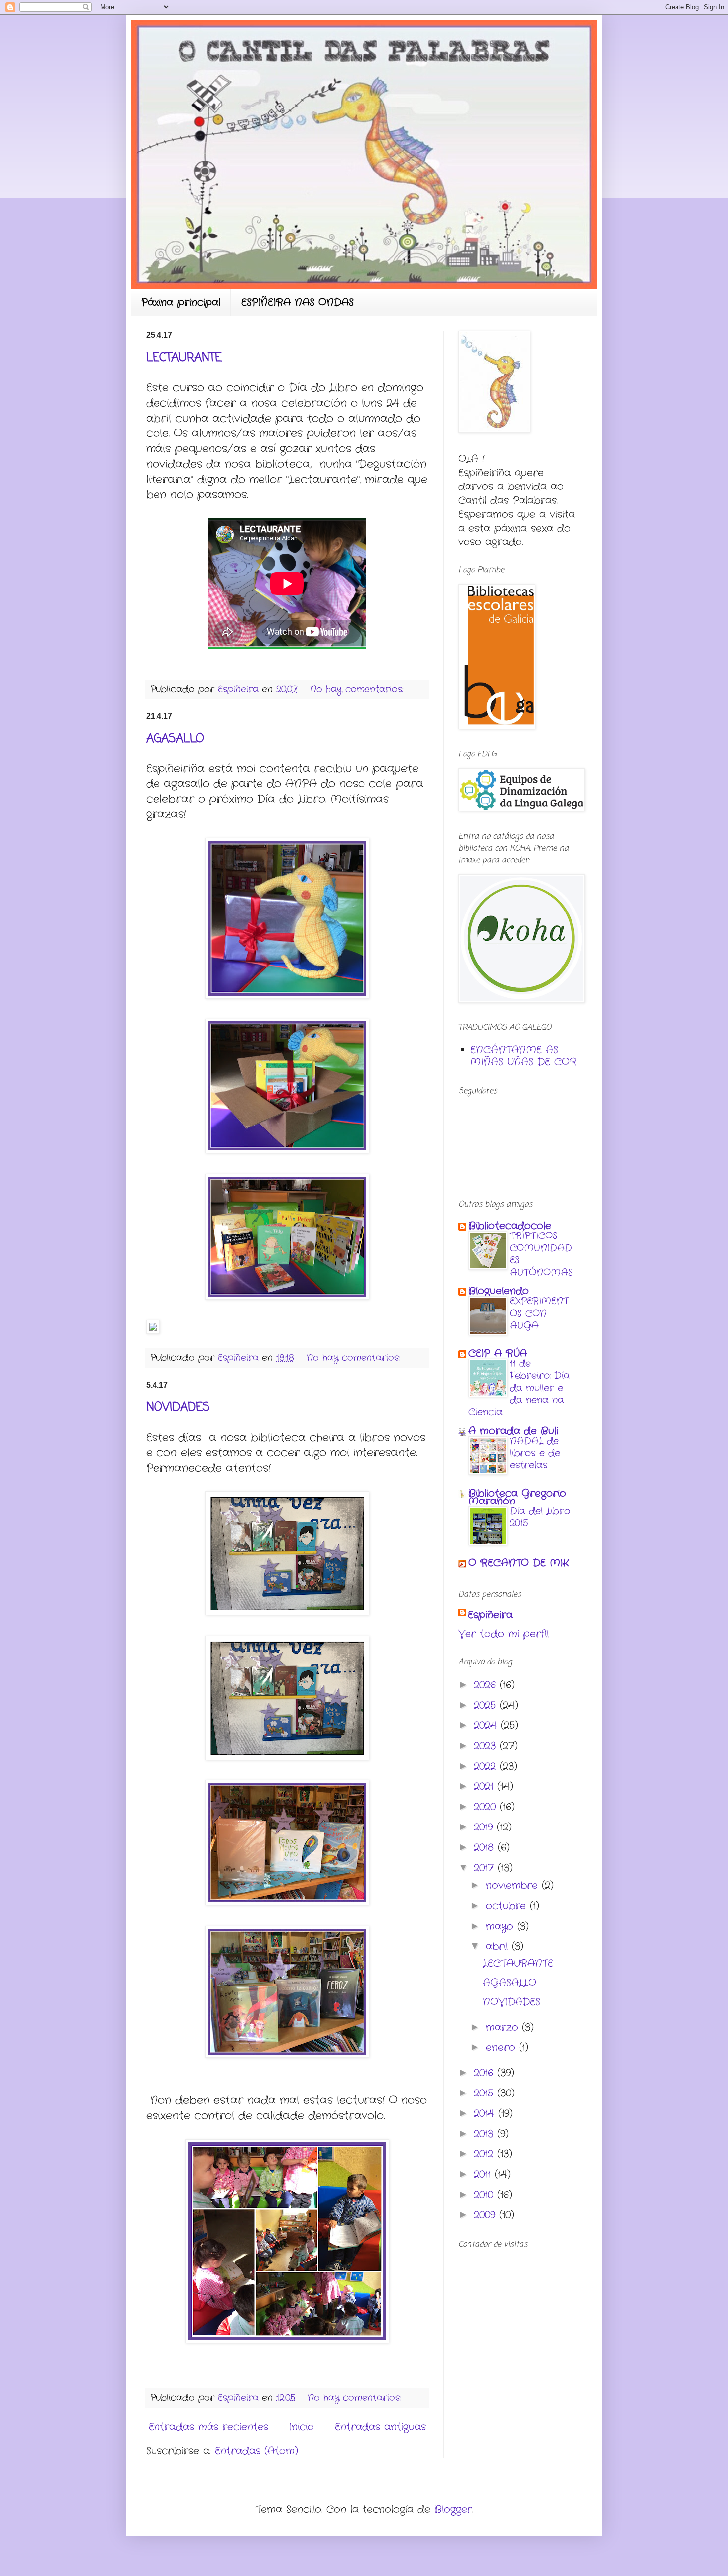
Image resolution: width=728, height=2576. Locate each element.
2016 (486, 2073)
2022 (487, 1766)
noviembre (514, 1886)
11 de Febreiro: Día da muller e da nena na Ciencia (519, 1388)
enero (502, 2048)
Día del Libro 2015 (540, 1518)
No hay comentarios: (358, 689)
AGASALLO (175, 739)
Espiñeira (490, 1615)
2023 (487, 1746)
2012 (486, 2154)
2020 (487, 1807)
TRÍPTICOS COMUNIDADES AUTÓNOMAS (541, 1254)
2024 (487, 1726)
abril (499, 1947)
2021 (486, 1787)
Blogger (453, 2509)
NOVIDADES (178, 1408)
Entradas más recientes (208, 2427)
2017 (486, 1868)
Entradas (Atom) (257, 2451)
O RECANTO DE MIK (519, 1563)
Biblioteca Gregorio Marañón (517, 1497)
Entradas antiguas (380, 2427)
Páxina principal (181, 302)
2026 (487, 1685)
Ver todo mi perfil (503, 1634)
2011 (484, 2174)
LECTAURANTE (184, 358)
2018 (486, 1848)
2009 (487, 2215)
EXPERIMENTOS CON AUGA (539, 1314)
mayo (501, 1926)
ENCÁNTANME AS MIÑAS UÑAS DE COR (524, 1056)
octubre (508, 1906)
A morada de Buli (513, 1431)
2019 (485, 1827)
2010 (486, 2195)
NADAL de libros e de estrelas (535, 1453)
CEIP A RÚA (498, 1354)
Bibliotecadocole (510, 1226)
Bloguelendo (499, 1291)
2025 (487, 1705)
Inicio (302, 2427)
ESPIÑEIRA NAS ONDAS (297, 302)
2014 (486, 2114)
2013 (486, 2134)
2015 (486, 2093)
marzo (504, 2027)
